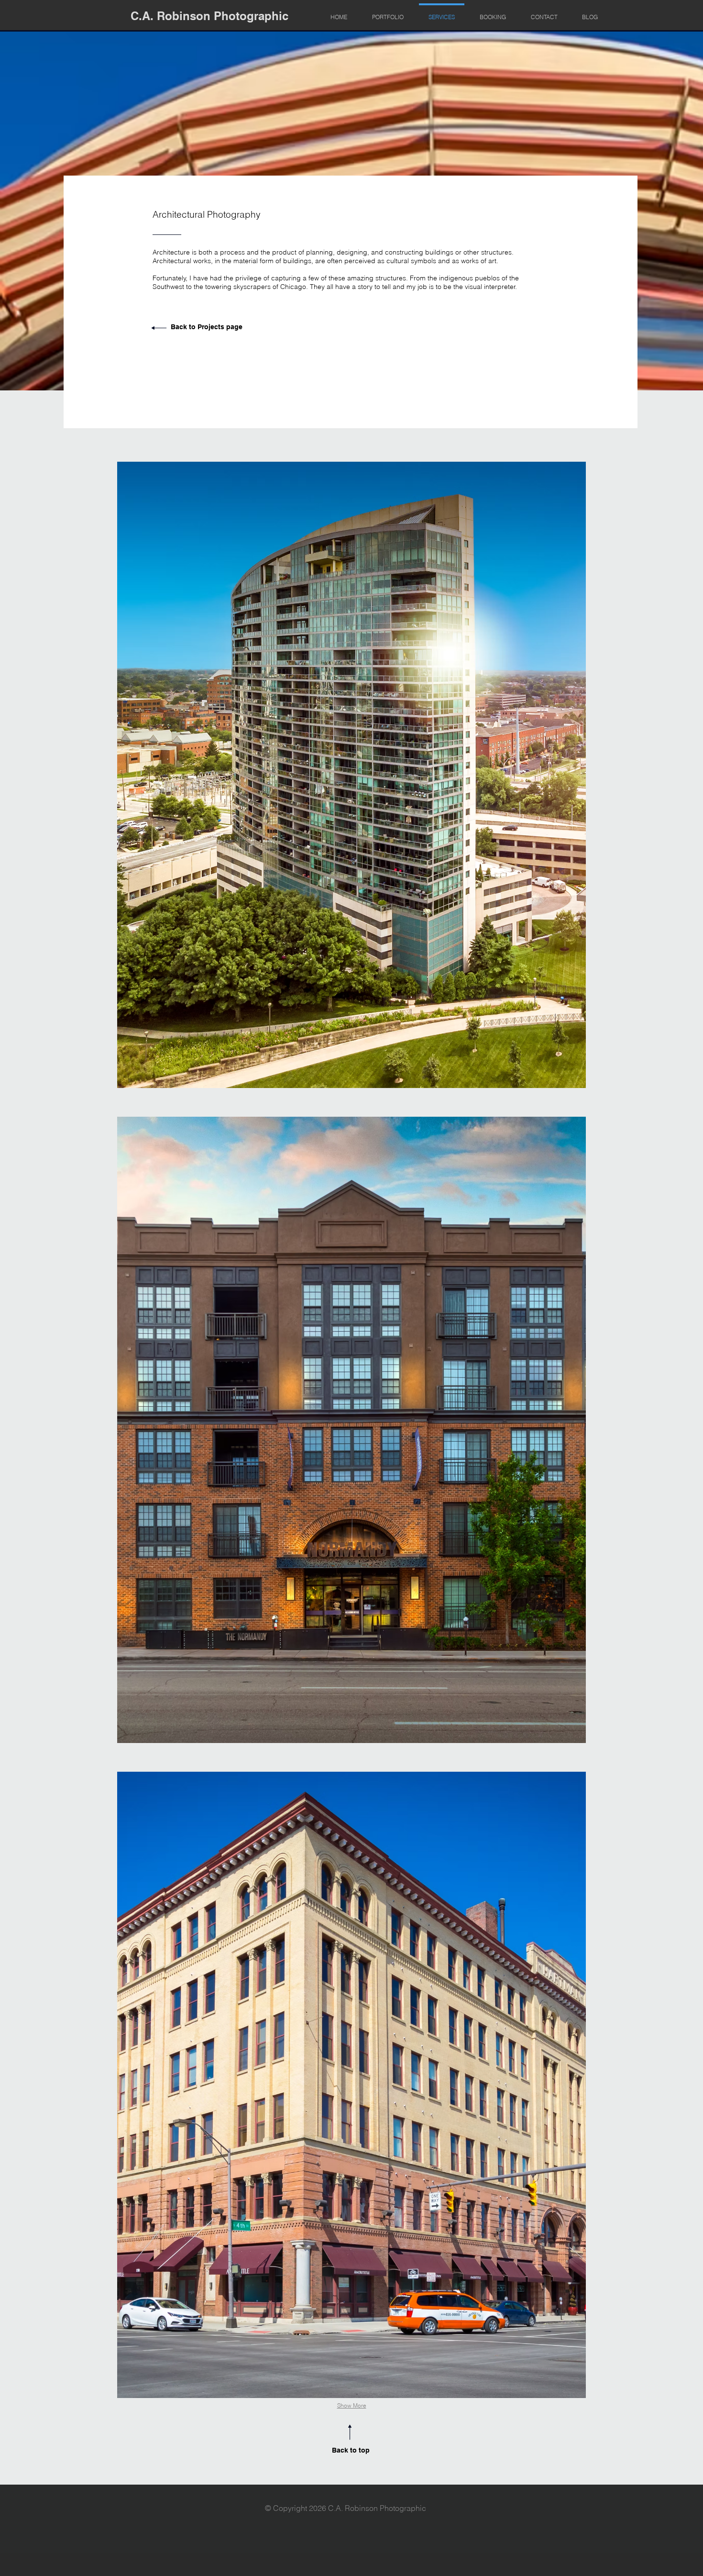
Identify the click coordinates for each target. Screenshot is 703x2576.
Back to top (351, 2450)
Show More (352, 2405)
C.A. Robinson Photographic (209, 16)
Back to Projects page (207, 327)
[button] (351, 775)
